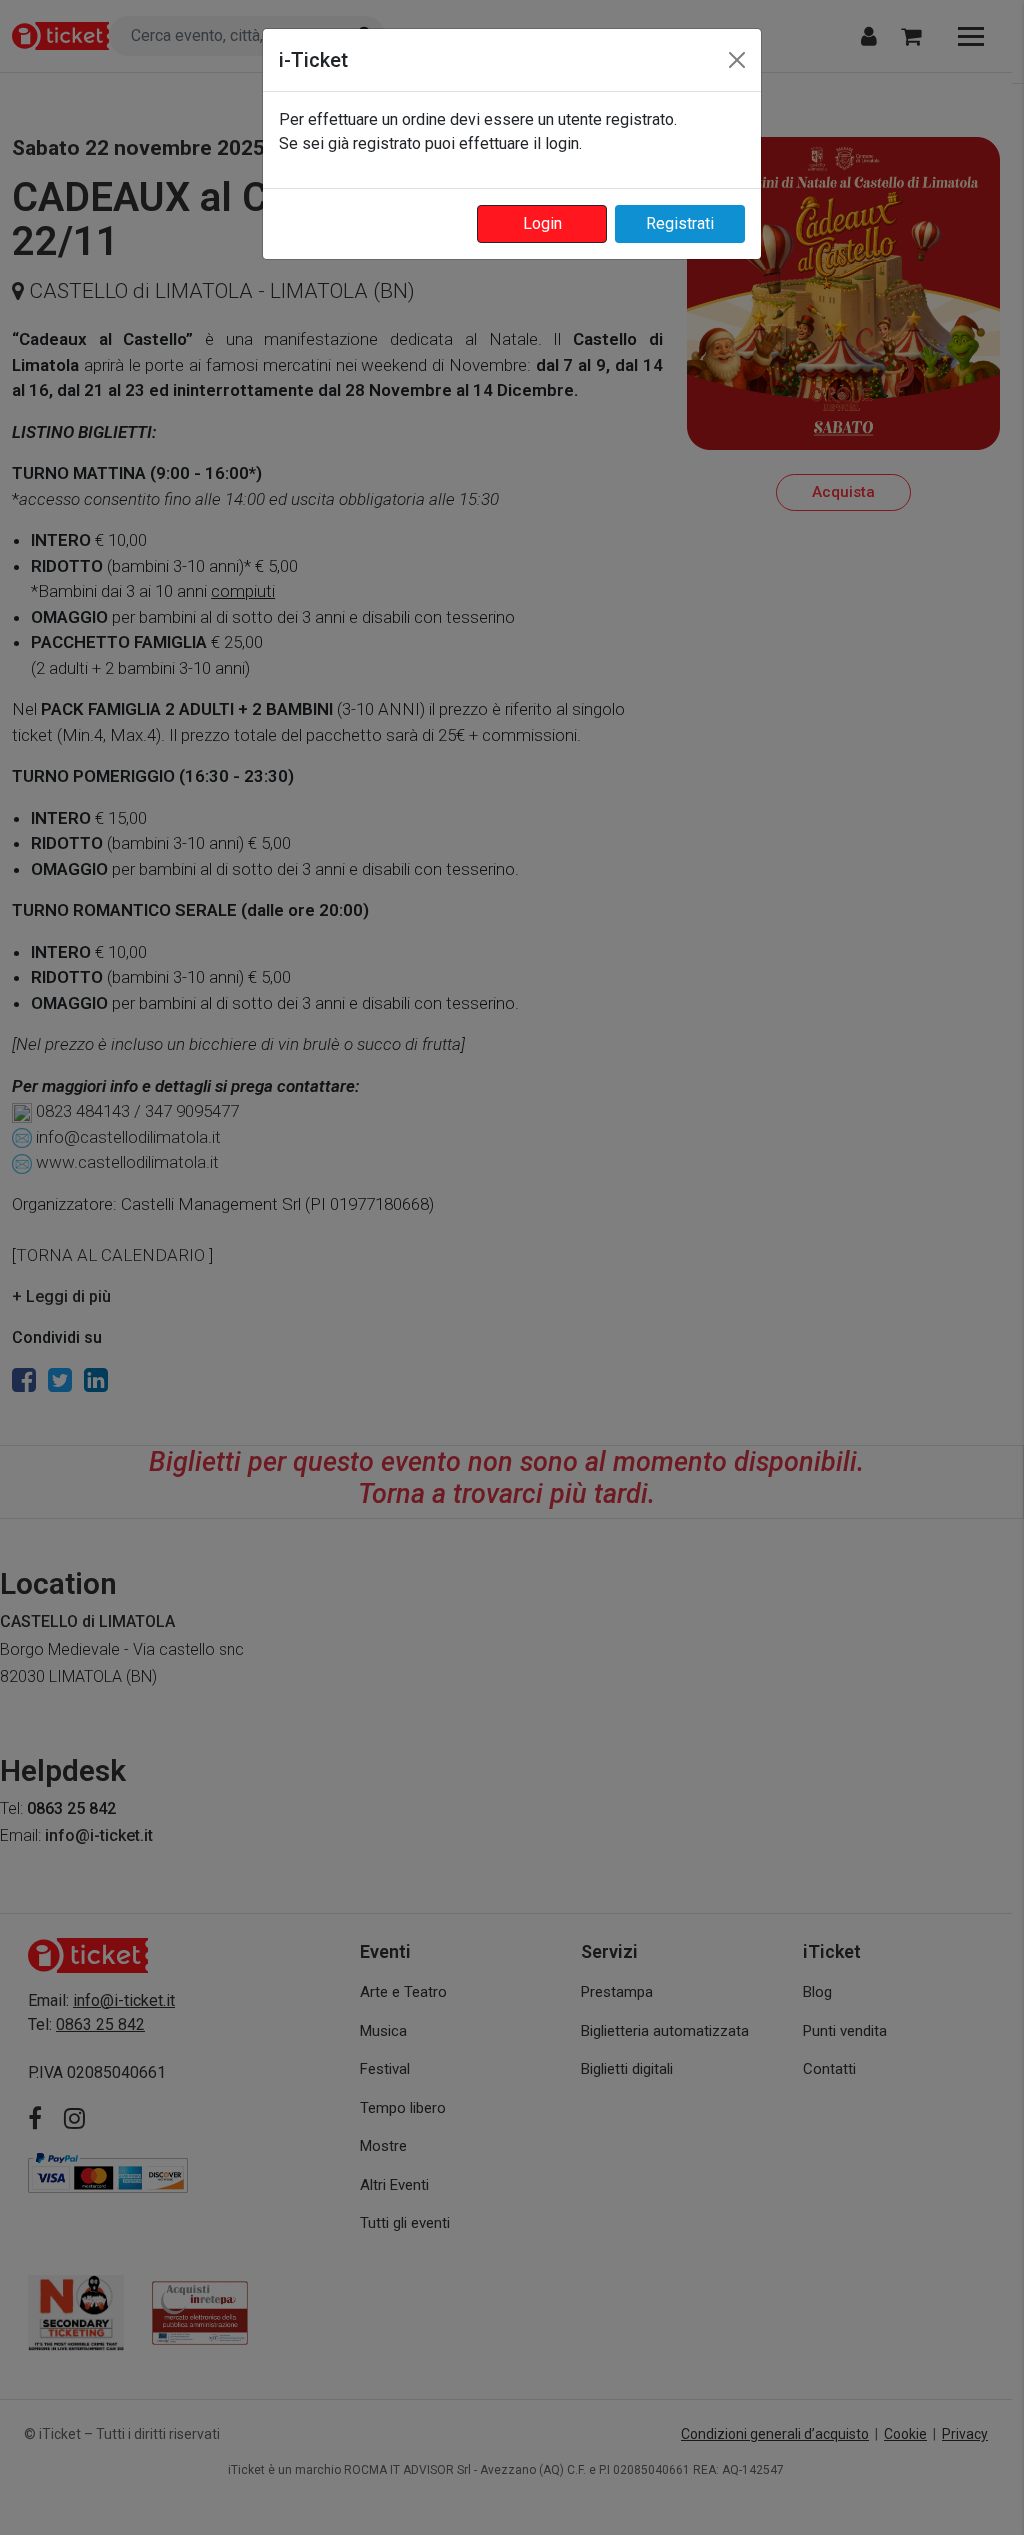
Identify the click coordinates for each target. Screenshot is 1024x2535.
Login (542, 223)
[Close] (737, 60)
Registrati (680, 223)
